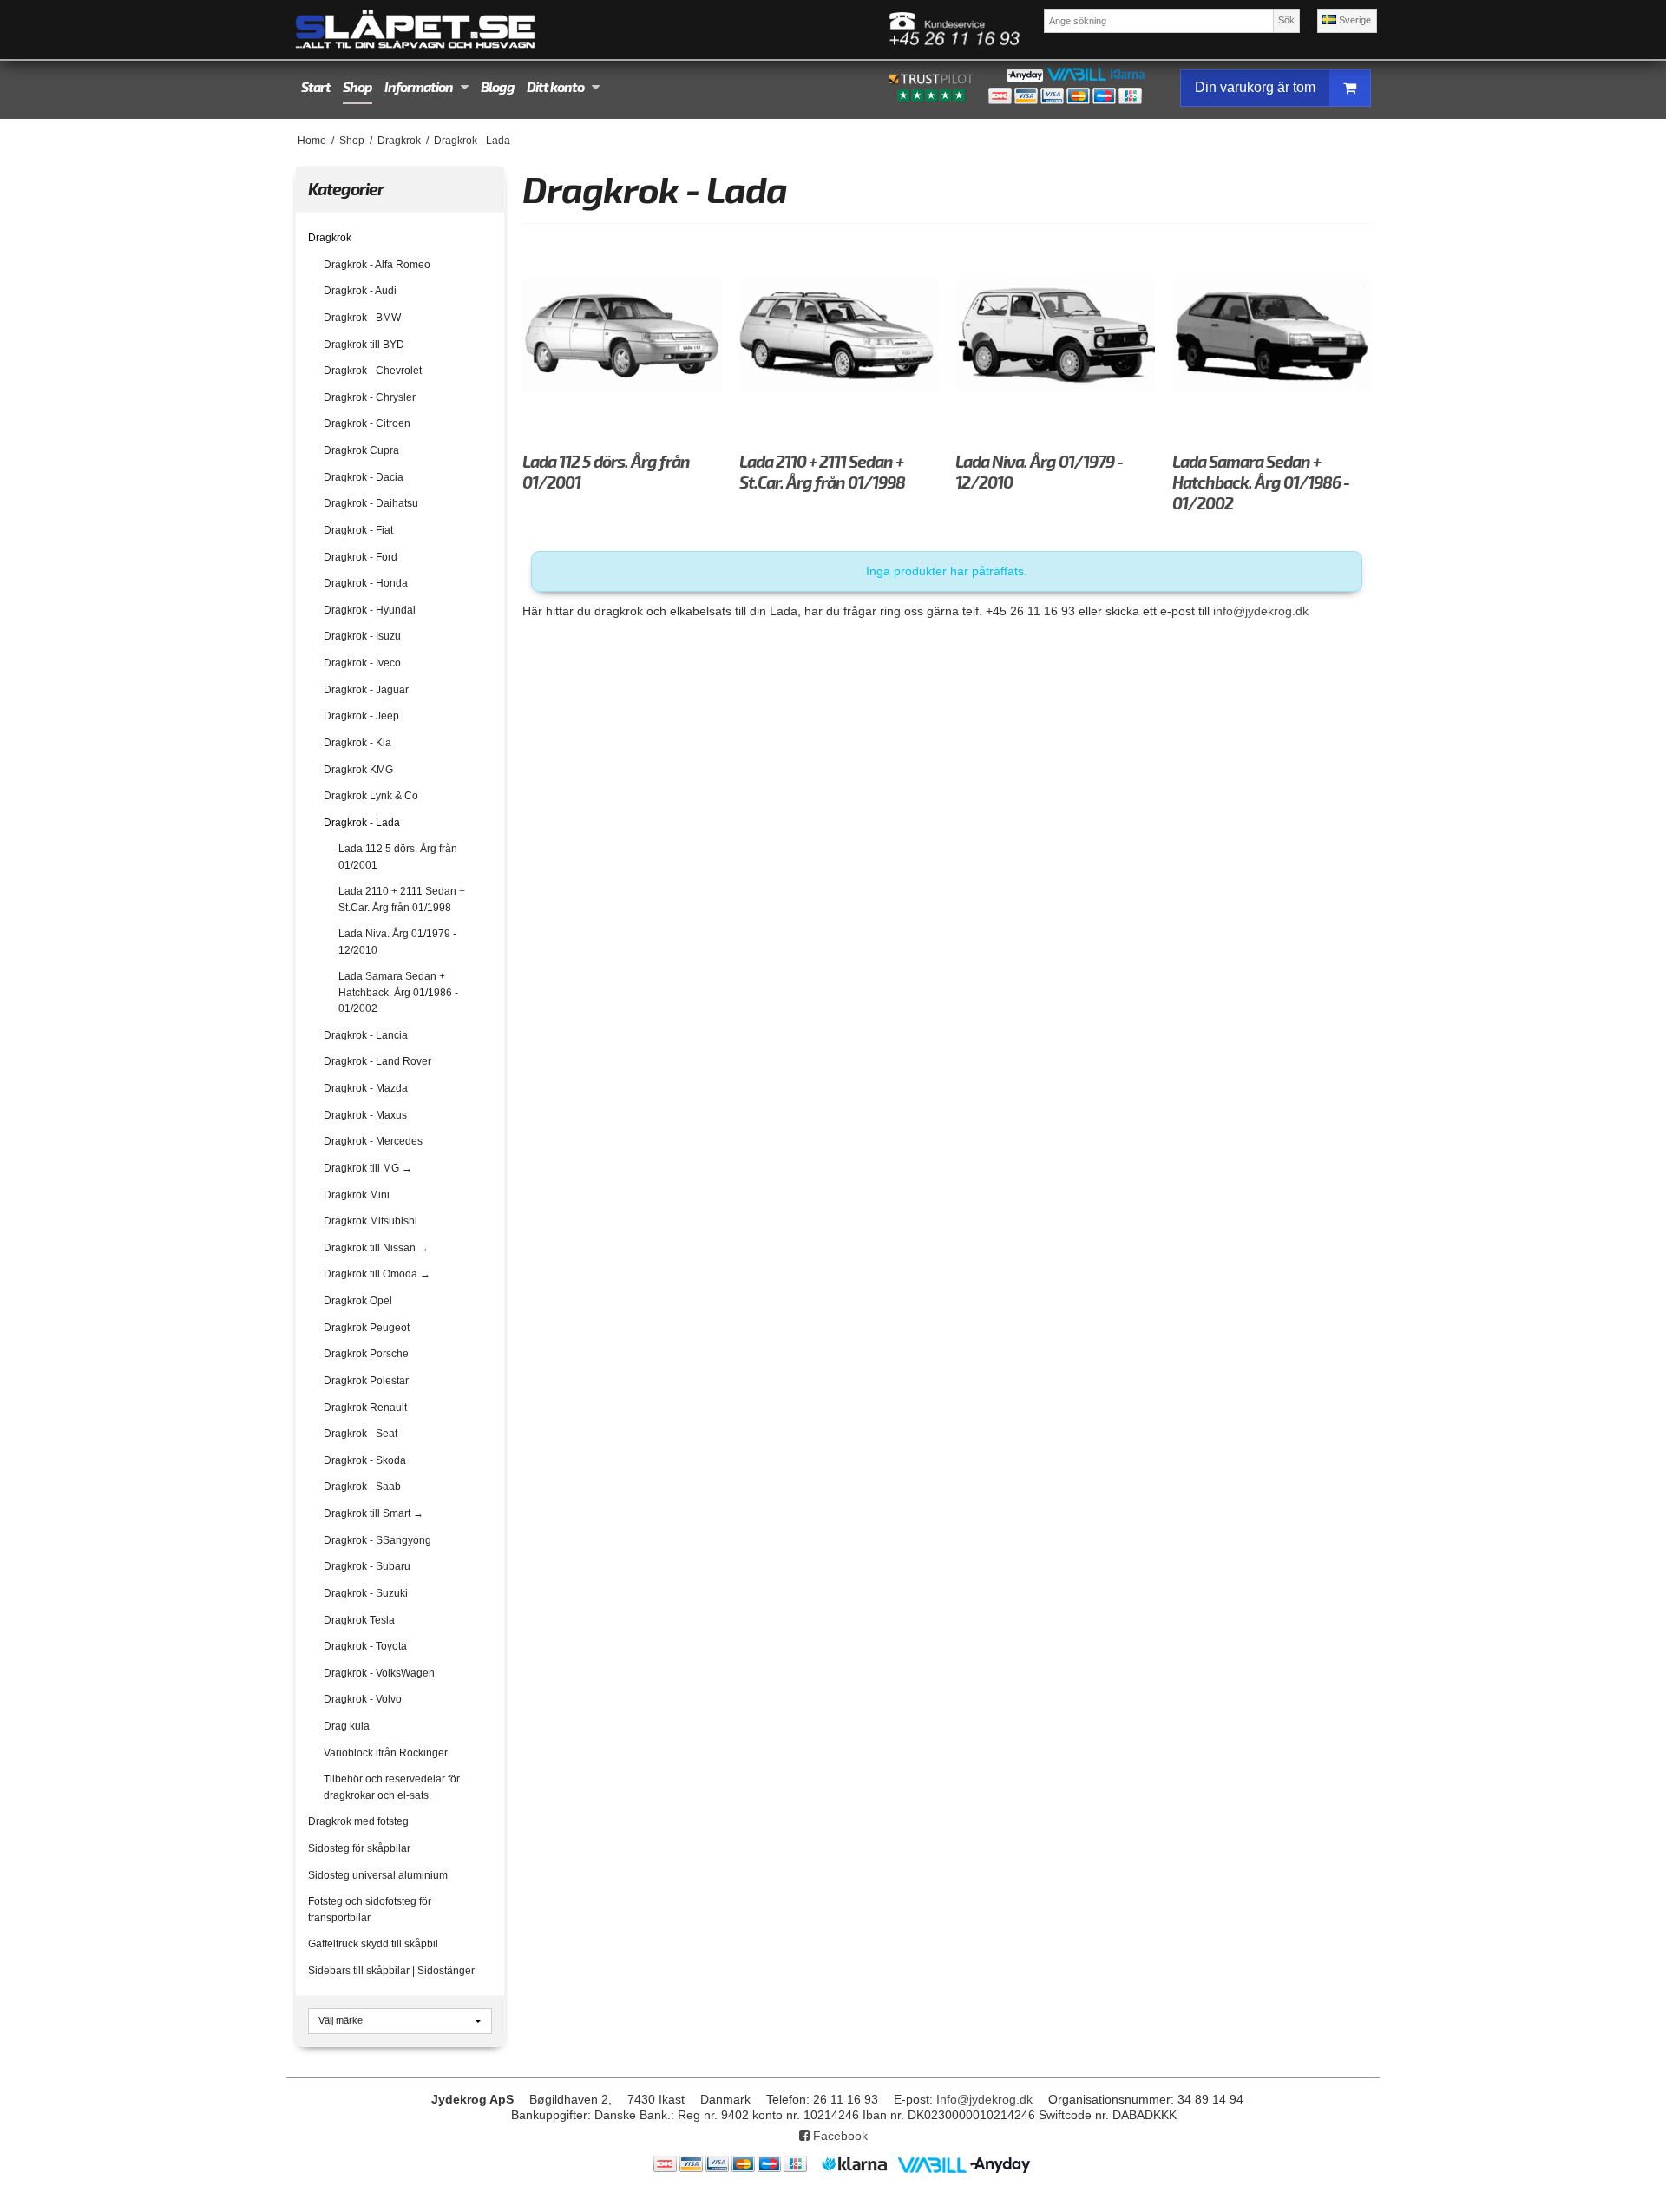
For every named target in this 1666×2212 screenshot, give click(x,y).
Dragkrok (330, 238)
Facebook (839, 2136)
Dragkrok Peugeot (367, 1328)
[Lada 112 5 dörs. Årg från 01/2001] (622, 335)
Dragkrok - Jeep (361, 716)
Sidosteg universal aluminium (378, 1875)
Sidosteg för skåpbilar (359, 1848)
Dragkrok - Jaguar (366, 690)
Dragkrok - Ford (361, 557)
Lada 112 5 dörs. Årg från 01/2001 (398, 857)
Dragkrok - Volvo (363, 1699)
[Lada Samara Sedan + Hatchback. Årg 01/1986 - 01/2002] (1272, 335)
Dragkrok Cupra (361, 450)
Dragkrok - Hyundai (370, 610)
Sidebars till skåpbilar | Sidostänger (391, 1971)
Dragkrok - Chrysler (370, 397)
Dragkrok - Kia (357, 743)
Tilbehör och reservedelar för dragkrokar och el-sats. (392, 1787)
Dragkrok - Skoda (365, 1460)
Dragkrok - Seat (361, 1434)
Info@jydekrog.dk (984, 2099)
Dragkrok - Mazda (366, 1088)
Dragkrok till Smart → (374, 1513)
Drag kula (347, 1726)
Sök (1286, 20)
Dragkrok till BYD (364, 345)
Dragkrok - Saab (362, 1487)
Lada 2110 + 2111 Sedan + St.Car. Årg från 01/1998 (402, 899)
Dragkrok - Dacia (364, 477)
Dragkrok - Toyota (365, 1646)
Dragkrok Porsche (366, 1354)
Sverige (1354, 20)
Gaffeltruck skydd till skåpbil (373, 1944)
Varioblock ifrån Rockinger (386, 1753)
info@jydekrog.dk (1261, 611)
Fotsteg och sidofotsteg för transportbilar (370, 1909)
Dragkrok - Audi (360, 291)
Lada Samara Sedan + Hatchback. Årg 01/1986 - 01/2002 (398, 992)
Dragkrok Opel (358, 1301)
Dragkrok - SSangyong (377, 1540)
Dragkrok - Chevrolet (373, 371)
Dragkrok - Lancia (366, 1035)
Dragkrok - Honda (366, 583)
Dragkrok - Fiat (358, 530)
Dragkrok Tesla (359, 1620)
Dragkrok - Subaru (367, 1566)
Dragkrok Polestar (366, 1381)
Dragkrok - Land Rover (377, 1061)
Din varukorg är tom (1255, 87)
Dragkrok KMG (358, 770)
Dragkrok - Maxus (365, 1115)
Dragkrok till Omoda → (377, 1274)
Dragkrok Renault (365, 1408)
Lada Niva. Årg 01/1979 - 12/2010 (397, 942)
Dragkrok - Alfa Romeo (377, 265)
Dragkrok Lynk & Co (371, 796)
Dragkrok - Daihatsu (371, 503)
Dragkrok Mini (357, 1195)
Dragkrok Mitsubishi (371, 1221)
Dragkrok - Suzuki (366, 1593)
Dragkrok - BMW (362, 318)
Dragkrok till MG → (368, 1168)
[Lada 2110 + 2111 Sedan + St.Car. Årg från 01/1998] (839, 335)
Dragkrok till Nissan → (376, 1248)
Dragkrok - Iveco (362, 663)
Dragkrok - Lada (362, 823)
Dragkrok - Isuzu (362, 636)
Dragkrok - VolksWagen (379, 1673)
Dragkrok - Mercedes (373, 1141)
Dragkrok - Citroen (367, 423)
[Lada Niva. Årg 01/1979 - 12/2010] (1055, 335)
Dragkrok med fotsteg (358, 1821)
